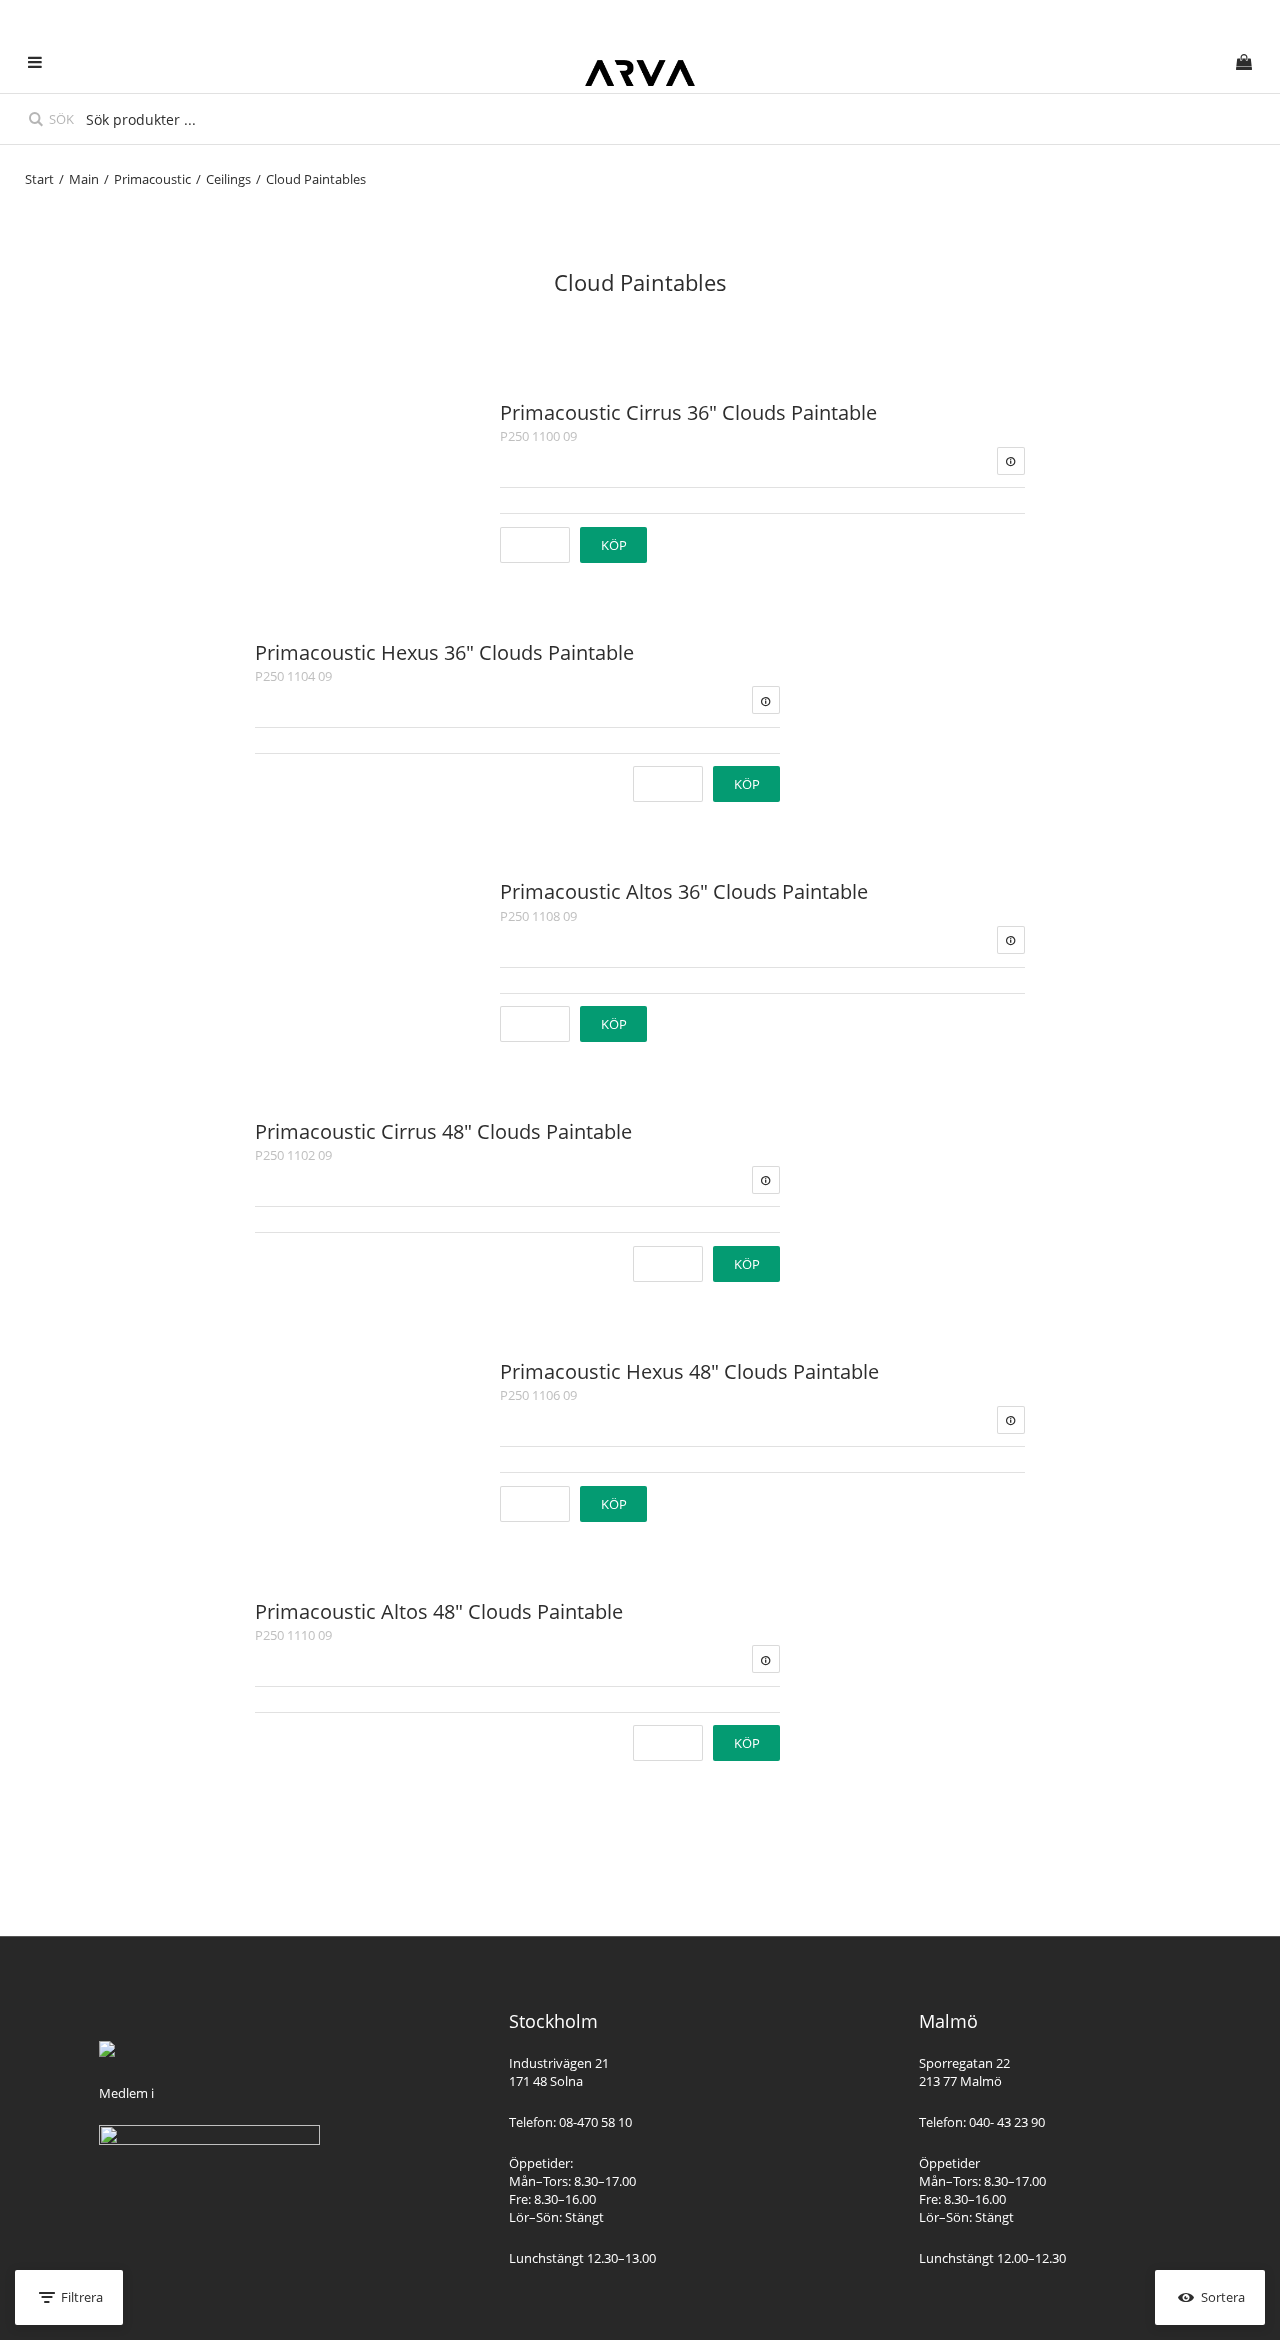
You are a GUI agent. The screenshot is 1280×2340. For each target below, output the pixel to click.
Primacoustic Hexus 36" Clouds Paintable (444, 652)
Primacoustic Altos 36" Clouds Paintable (684, 891)
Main (84, 179)
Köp (614, 545)
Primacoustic (152, 179)
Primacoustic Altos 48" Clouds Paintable (439, 1611)
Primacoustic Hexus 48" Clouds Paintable (689, 1371)
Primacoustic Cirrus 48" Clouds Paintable (443, 1131)
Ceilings (228, 179)
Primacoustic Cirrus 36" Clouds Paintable (688, 412)
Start (39, 179)
